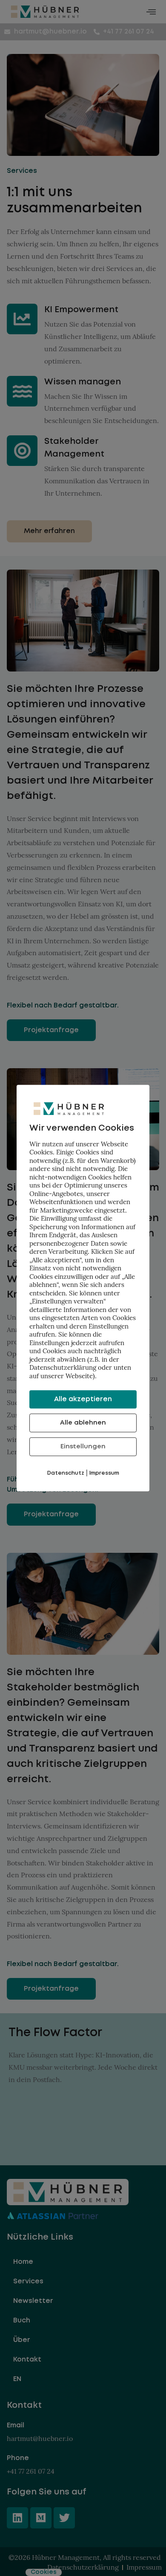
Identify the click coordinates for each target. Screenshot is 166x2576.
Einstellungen (83, 1447)
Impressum (104, 1473)
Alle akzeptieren (83, 1399)
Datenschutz (66, 1473)
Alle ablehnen (83, 1423)
